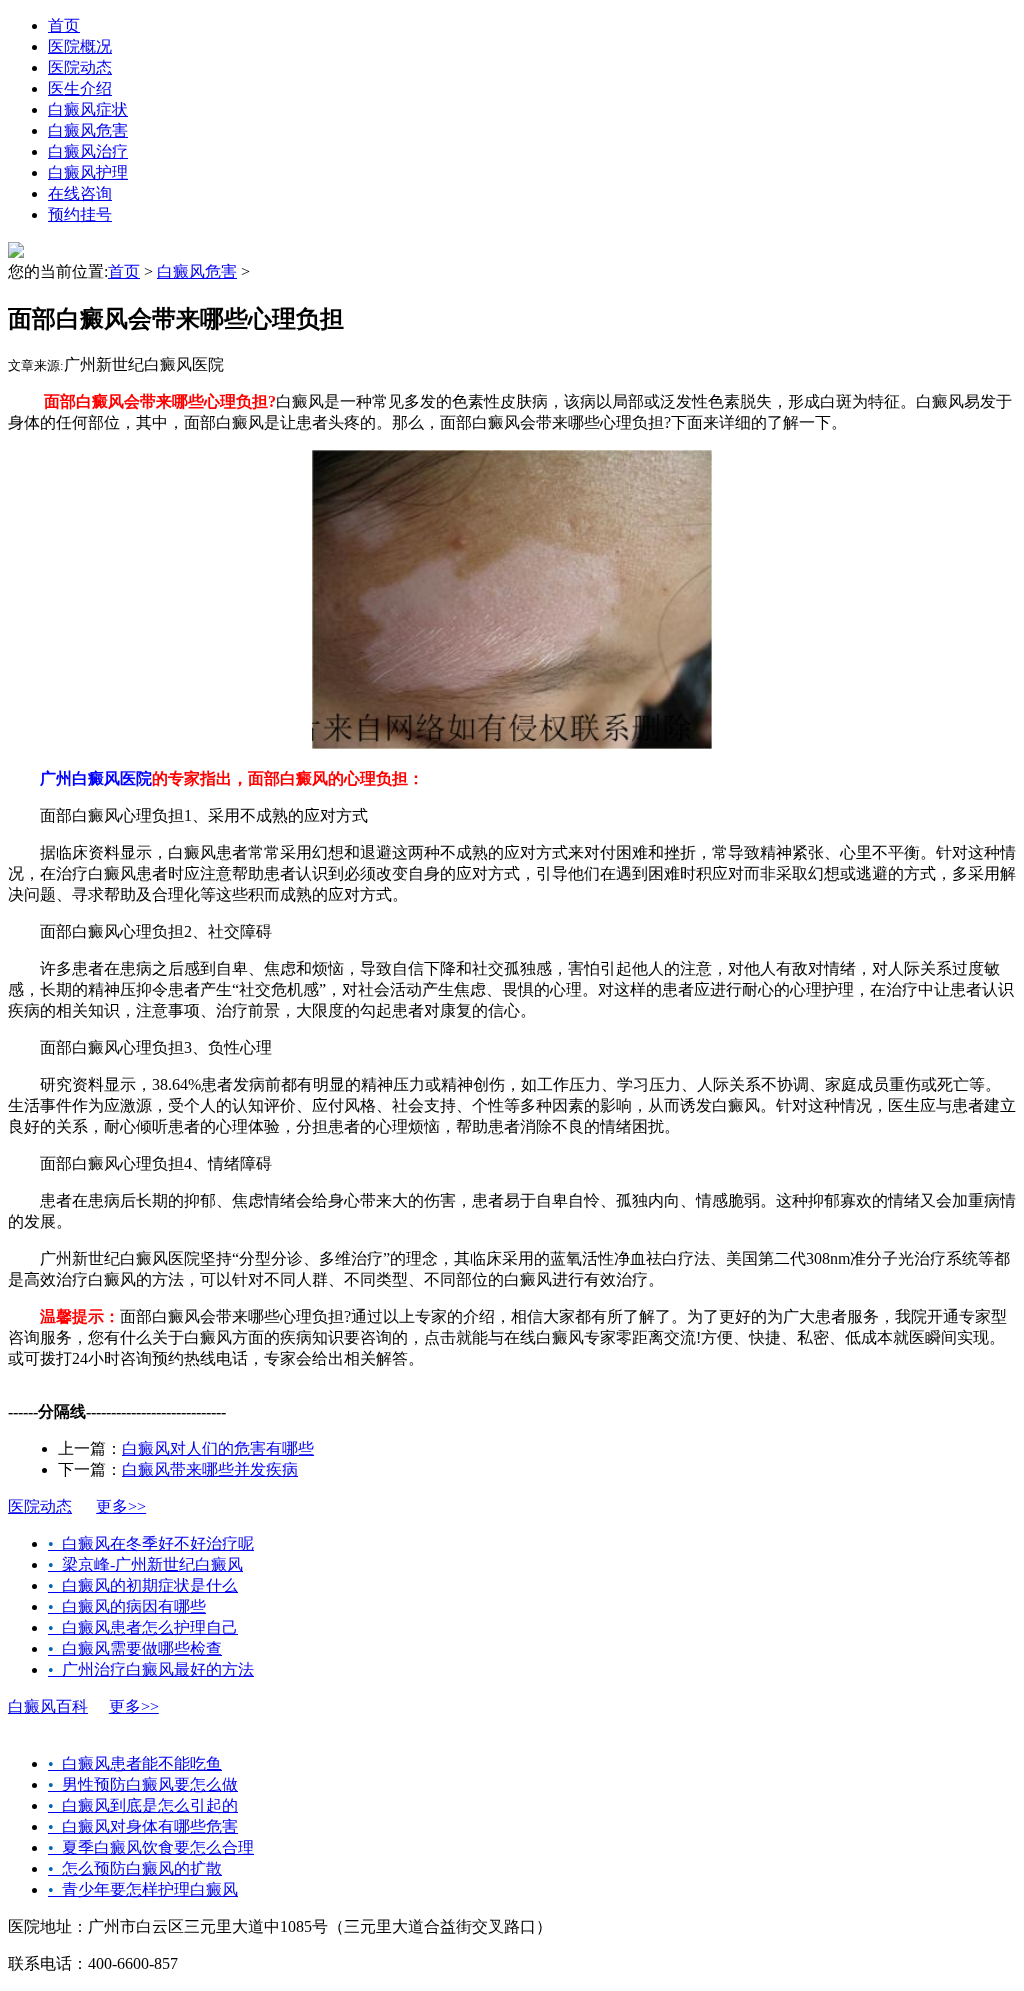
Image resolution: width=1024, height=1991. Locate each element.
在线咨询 (80, 193)
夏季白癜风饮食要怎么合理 (151, 1847)
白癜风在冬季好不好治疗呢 (151, 1543)
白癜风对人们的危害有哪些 (218, 1448)
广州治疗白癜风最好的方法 (151, 1669)
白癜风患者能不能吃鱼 (135, 1763)
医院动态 (80, 67)
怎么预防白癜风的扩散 (135, 1868)
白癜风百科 (48, 1706)
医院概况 (80, 46)
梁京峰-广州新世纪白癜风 (145, 1564)
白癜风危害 (88, 130)
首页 (64, 25)
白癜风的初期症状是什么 (143, 1585)
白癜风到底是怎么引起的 (143, 1805)
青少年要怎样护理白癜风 (143, 1889)
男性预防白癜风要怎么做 (143, 1784)
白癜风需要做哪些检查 (135, 1648)
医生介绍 (80, 88)
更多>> (121, 1506)
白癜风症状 (88, 109)
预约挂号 (80, 214)
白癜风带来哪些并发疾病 (210, 1469)
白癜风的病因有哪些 (127, 1606)
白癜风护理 (88, 172)
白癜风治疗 (88, 151)
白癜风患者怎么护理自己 (143, 1627)
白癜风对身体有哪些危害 (143, 1826)
